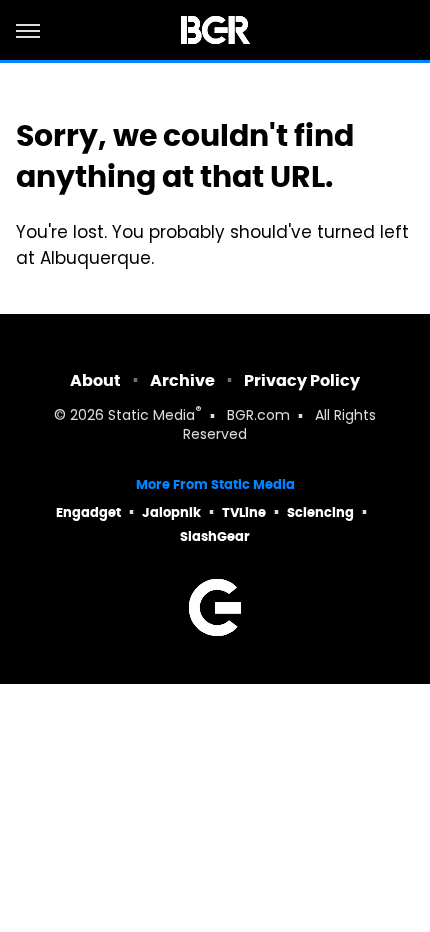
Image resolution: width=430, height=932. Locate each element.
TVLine (244, 512)
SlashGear (215, 536)
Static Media (151, 416)
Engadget (88, 512)
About (95, 380)
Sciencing (320, 512)
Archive (182, 380)
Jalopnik (171, 512)
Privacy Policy (302, 380)
